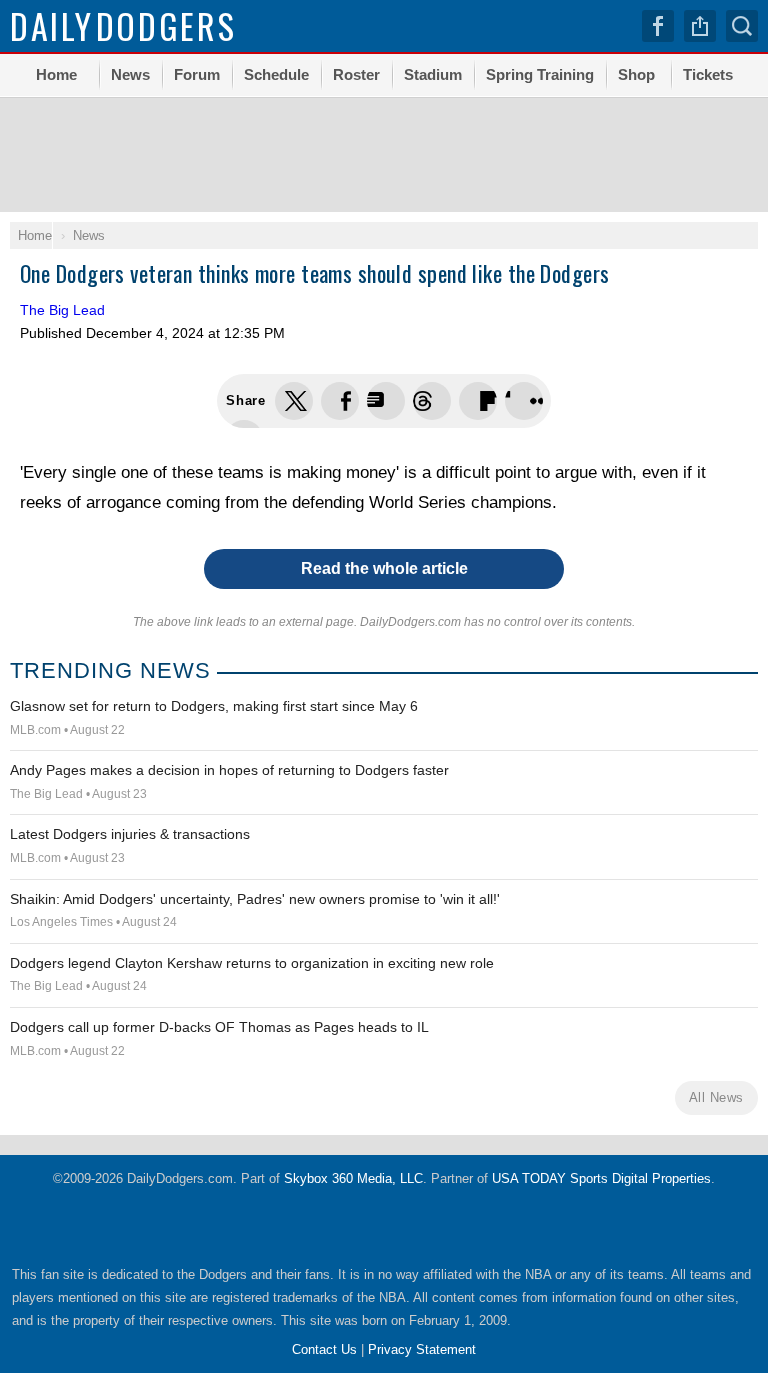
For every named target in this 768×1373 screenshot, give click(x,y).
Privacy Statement (422, 1349)
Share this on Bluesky (432, 401)
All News (716, 1097)
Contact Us (324, 1349)
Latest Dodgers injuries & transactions (130, 834)
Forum (197, 74)
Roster (356, 74)
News (130, 74)
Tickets (708, 74)
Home (56, 74)
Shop (636, 74)
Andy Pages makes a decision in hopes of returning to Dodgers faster (229, 770)
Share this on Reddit (524, 401)
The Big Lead (62, 310)
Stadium (433, 74)
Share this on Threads (386, 401)
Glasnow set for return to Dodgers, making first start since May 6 (214, 706)
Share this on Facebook (340, 401)
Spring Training (540, 74)
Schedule (276, 74)
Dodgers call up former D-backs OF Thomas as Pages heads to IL (219, 1027)
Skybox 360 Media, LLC (353, 1178)
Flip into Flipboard (478, 401)
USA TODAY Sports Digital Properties (601, 1178)
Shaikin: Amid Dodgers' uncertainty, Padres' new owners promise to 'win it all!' (255, 899)
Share (700, 26)
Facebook (658, 26)
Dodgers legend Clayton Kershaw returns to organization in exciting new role (252, 963)
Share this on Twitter (294, 401)
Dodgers (123, 25)
